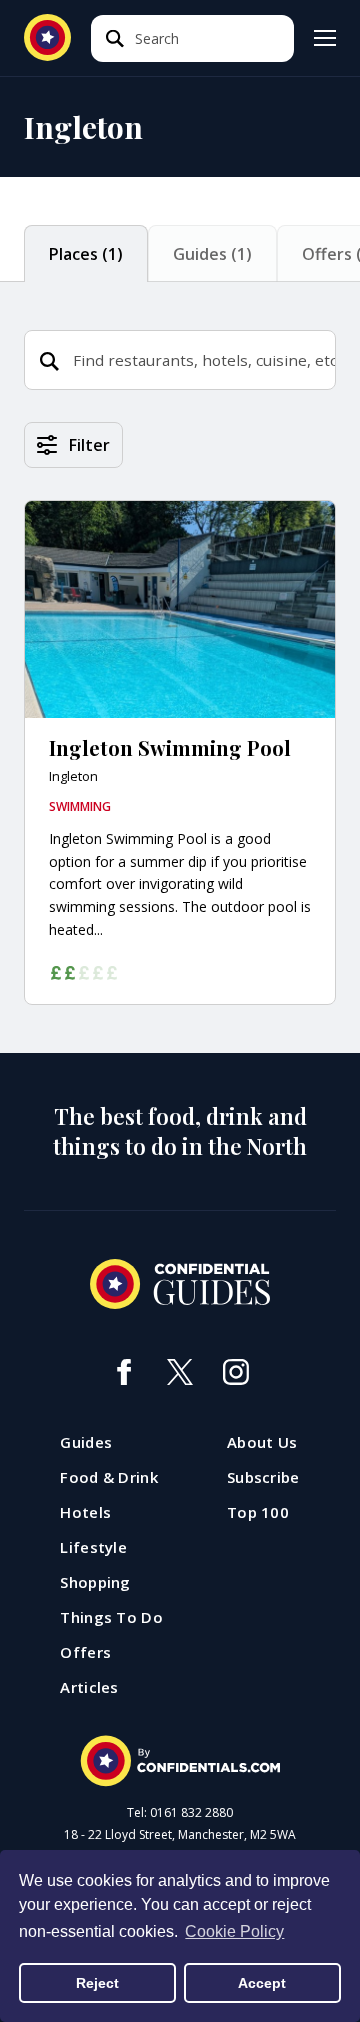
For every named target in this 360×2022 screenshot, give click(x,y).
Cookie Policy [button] (234, 1931)
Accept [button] (262, 1983)
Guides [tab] (212, 254)
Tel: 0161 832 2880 (180, 1813)
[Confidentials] (180, 1761)
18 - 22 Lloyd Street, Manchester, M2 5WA (180, 1835)
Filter (89, 445)
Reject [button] (97, 1983)
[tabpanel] (180, 737)
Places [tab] (86, 254)
